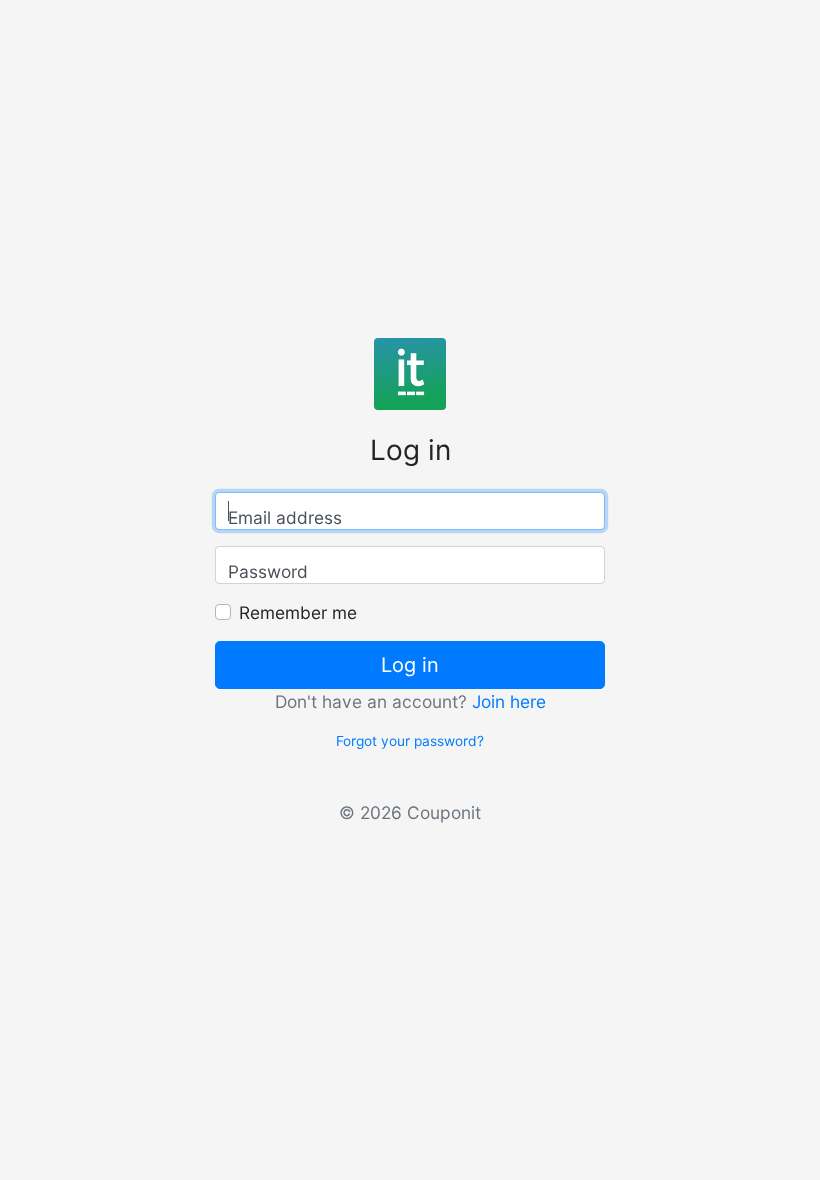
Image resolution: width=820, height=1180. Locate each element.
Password (268, 571)
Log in (410, 665)
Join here (509, 701)
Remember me (298, 612)
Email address (285, 517)
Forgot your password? (410, 741)
